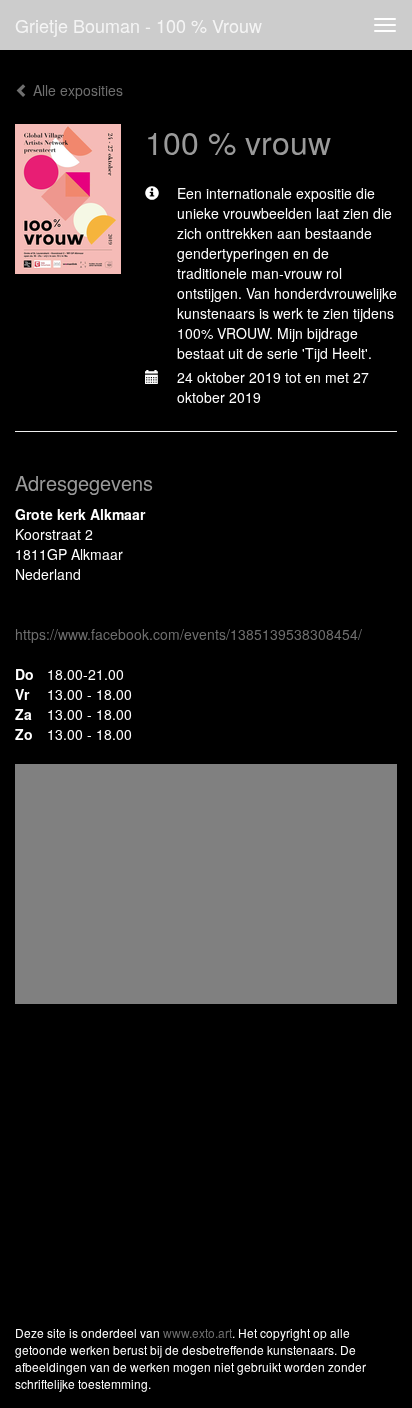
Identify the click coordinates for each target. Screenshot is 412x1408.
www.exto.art (197, 1332)
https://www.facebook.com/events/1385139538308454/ (188, 634)
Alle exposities (76, 90)
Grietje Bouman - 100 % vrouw (138, 25)
